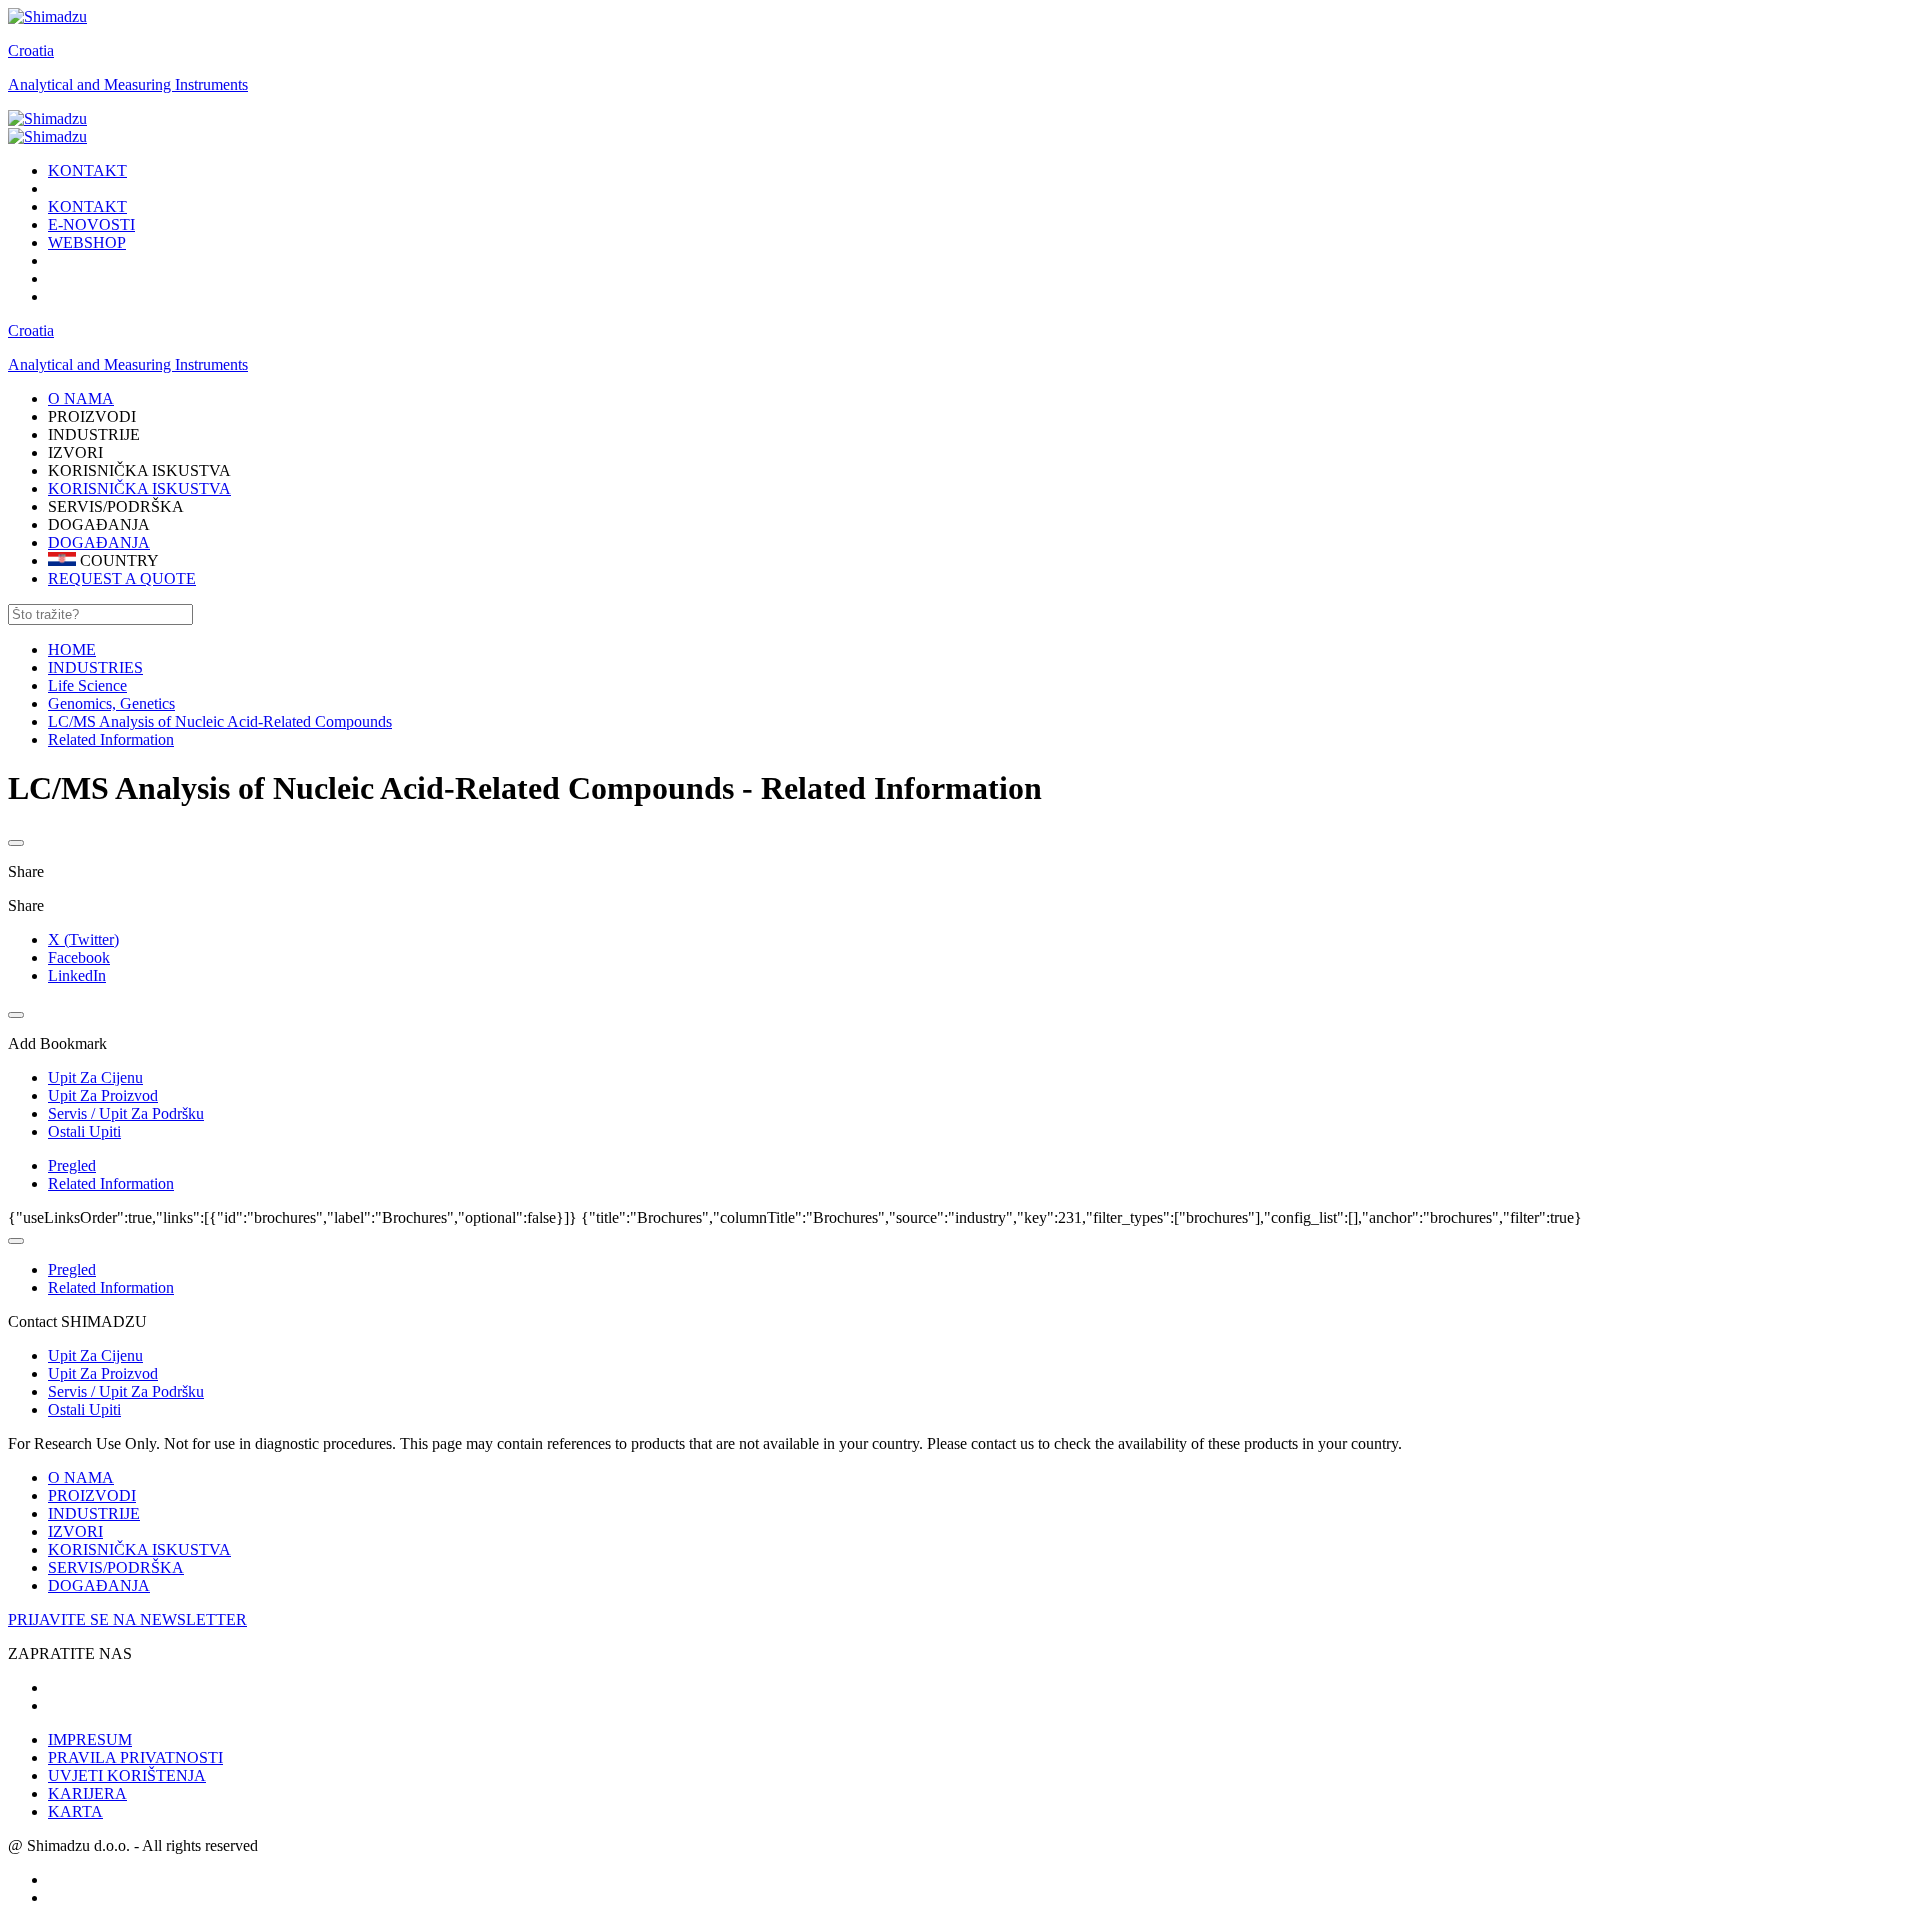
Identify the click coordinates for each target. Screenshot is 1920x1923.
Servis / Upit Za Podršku (126, 1391)
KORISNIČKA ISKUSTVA (139, 488)
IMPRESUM (90, 1739)
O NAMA (81, 1477)
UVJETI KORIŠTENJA (127, 1775)
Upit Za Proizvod (103, 1373)
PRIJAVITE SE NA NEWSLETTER (127, 1619)
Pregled (72, 1165)
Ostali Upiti (84, 1409)
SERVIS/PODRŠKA (116, 1567)
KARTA (75, 1811)
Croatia (31, 50)
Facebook (79, 957)
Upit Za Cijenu (95, 1355)
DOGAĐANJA (99, 542)
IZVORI (75, 1531)
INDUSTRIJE (94, 1513)
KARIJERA (87, 1793)
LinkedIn (77, 975)
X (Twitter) (83, 939)
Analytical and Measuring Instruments (128, 84)
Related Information (111, 1183)
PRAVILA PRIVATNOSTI (135, 1757)
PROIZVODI (92, 1495)
